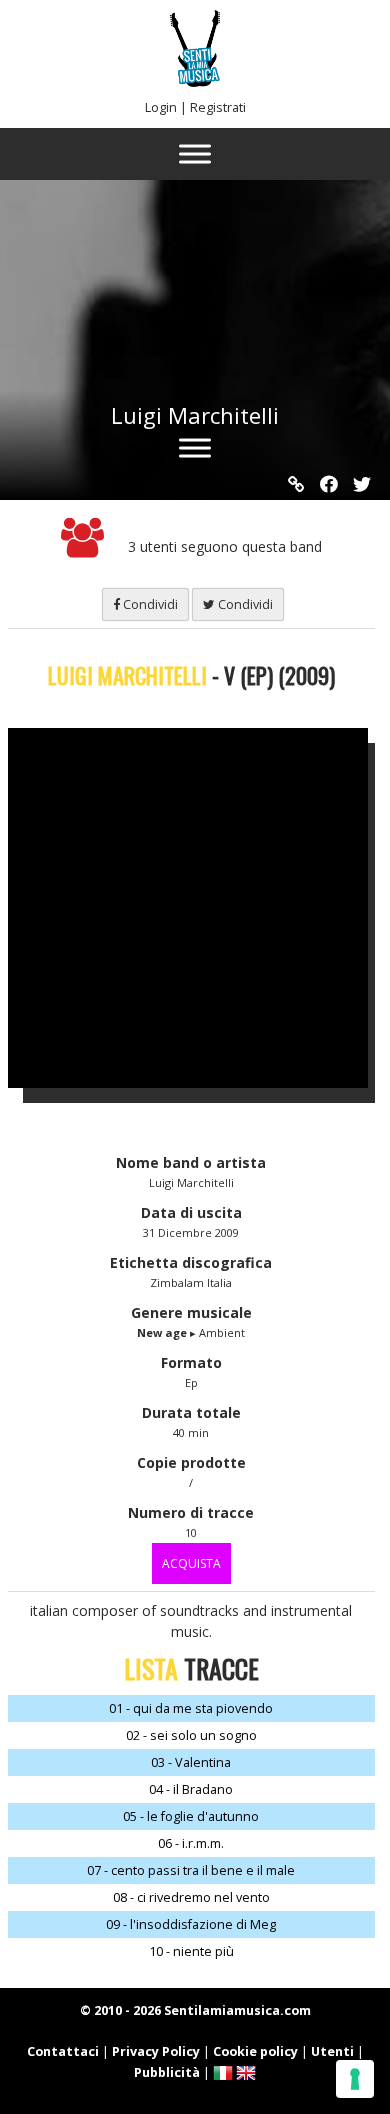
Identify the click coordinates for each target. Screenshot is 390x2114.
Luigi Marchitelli (195, 415)
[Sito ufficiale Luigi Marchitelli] (296, 484)
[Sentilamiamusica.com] (195, 81)
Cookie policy (255, 2051)
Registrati (218, 107)
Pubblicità (167, 2072)
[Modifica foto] (203, 908)
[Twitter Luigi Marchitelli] (362, 484)
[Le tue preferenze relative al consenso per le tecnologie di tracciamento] (355, 2079)
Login (161, 107)
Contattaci (63, 2051)
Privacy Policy (156, 2051)
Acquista (191, 1563)
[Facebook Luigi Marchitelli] (329, 484)
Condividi (149, 604)
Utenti (332, 2051)
